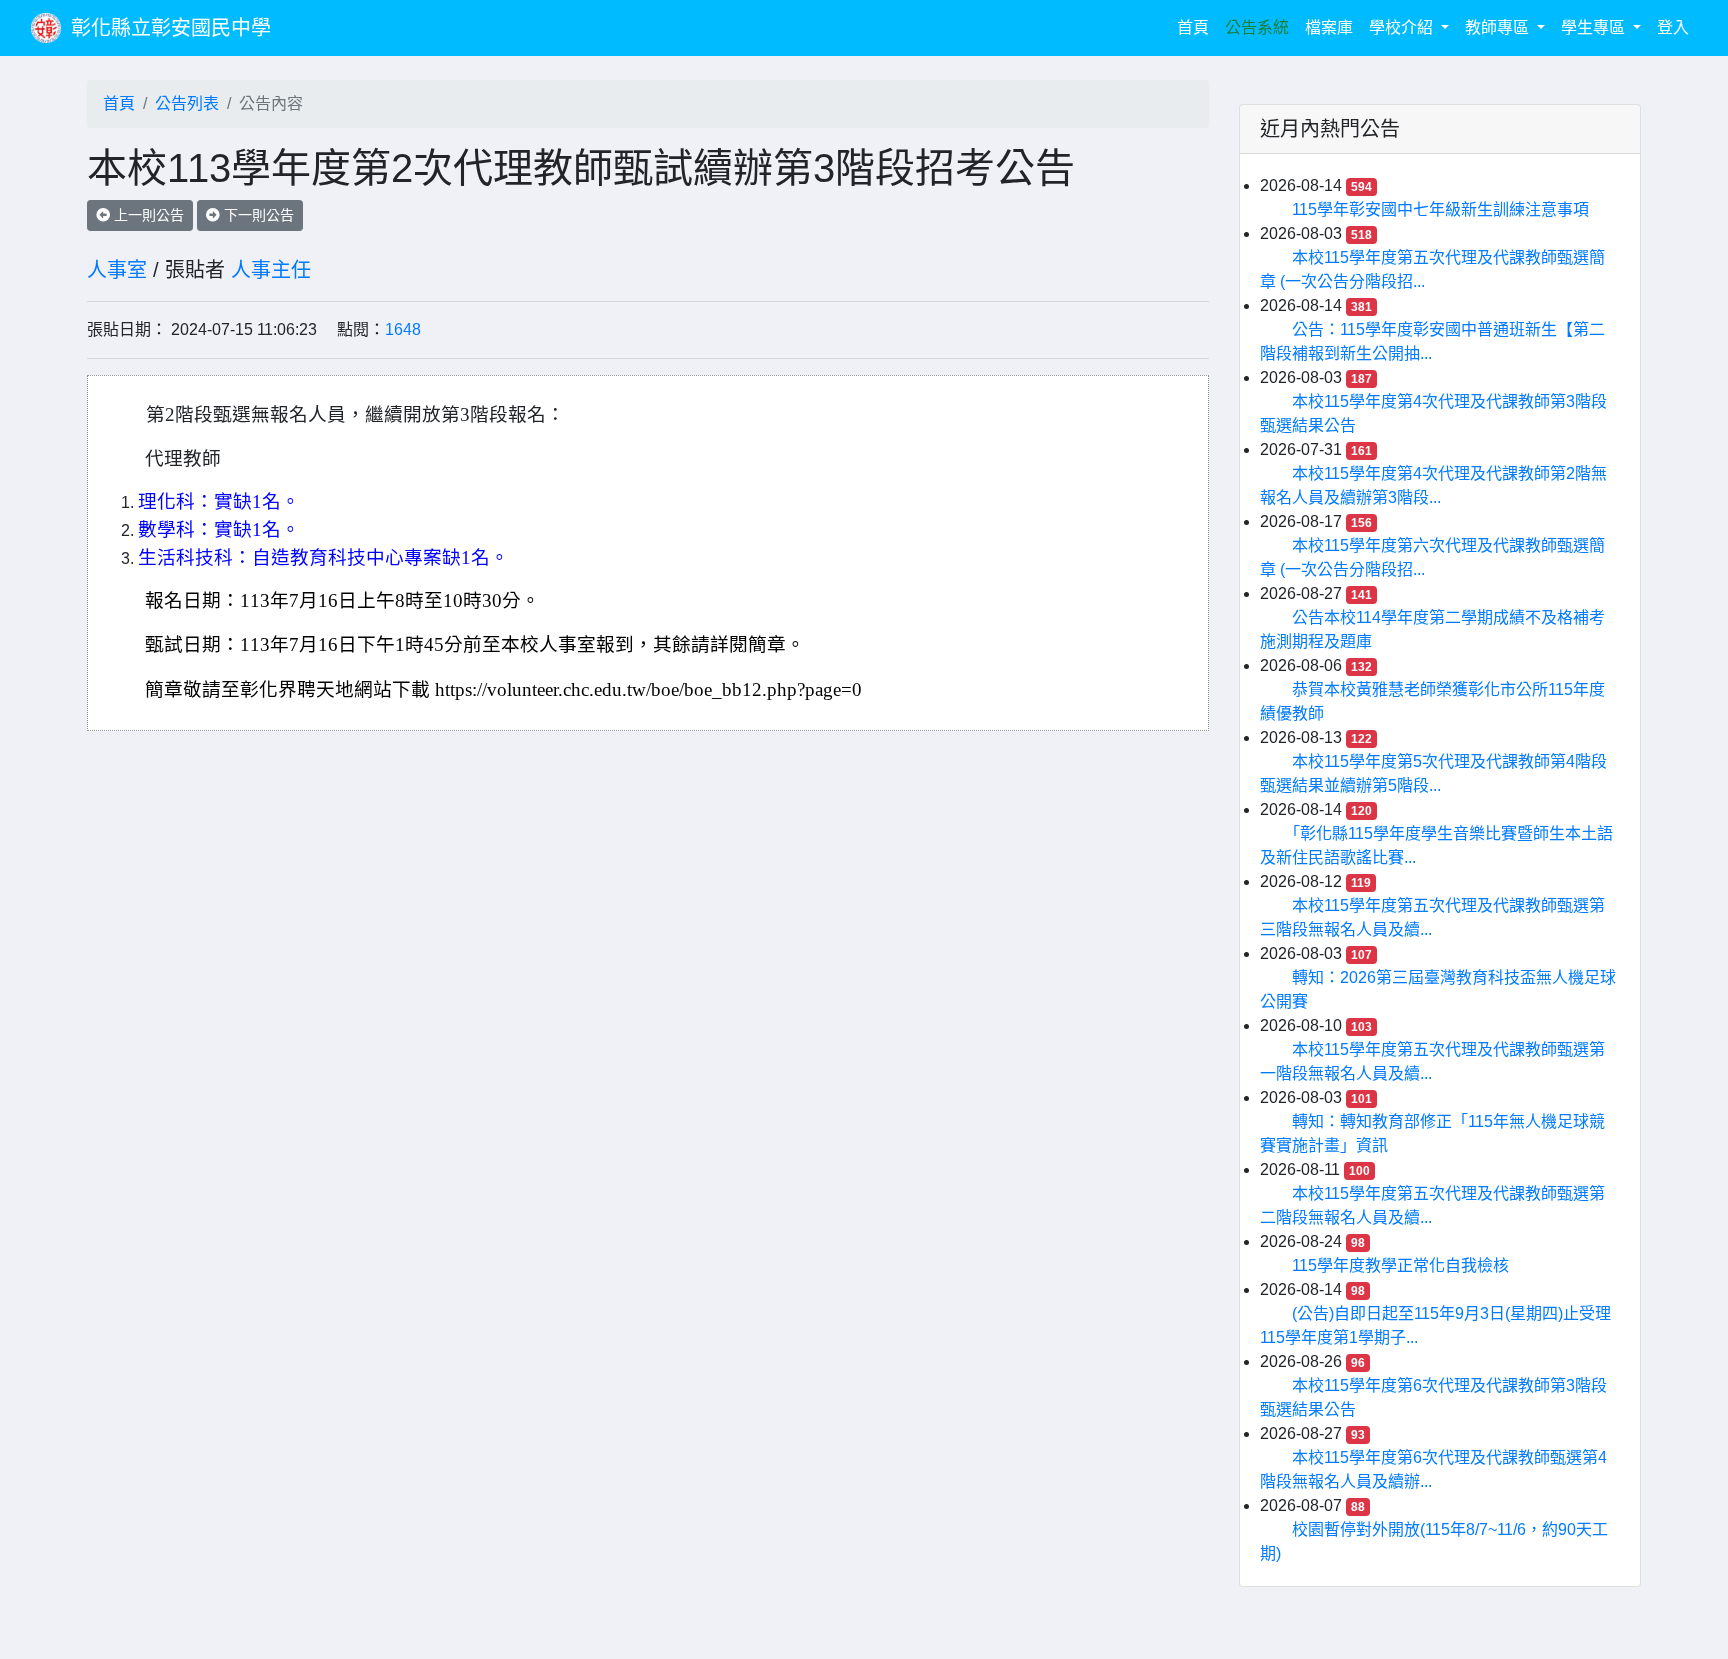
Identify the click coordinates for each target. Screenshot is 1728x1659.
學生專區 (1595, 27)
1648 (403, 329)
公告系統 (1257, 27)
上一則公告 (147, 215)
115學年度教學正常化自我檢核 (1400, 1265)
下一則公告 (257, 215)
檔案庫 (1329, 27)
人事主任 (271, 270)
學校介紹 (1403, 27)
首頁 (1197, 27)
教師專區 (1499, 27)
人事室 (117, 270)
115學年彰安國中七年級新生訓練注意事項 (1440, 209)
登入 (1673, 27)
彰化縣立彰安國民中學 (171, 28)
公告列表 (187, 103)
